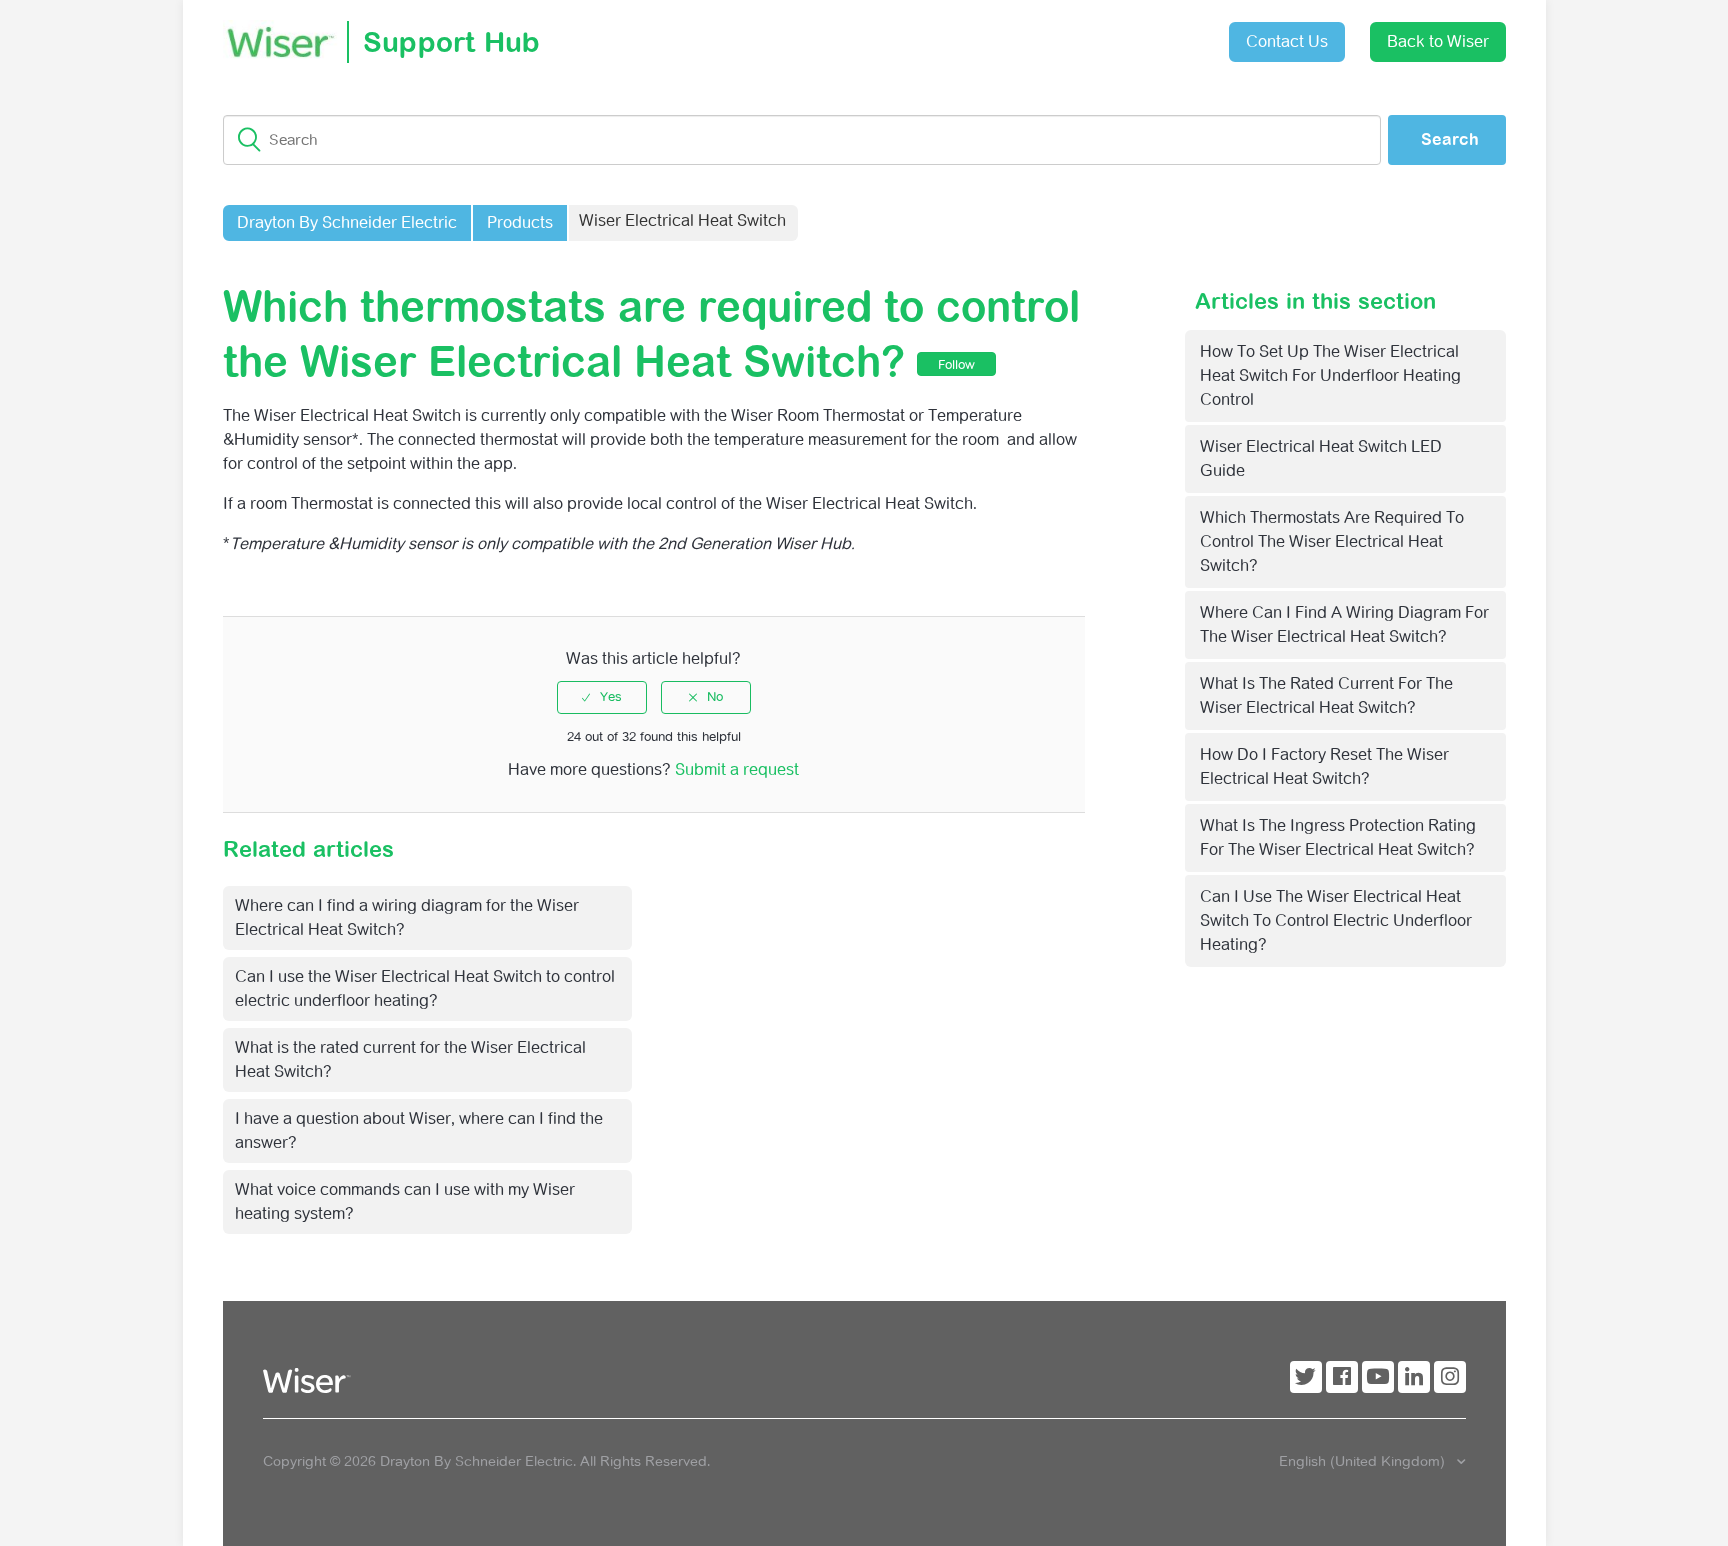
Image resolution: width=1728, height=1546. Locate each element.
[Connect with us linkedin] (1414, 1377)
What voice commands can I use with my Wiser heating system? (405, 1201)
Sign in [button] (1164, 31)
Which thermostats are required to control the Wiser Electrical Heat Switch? (1332, 541)
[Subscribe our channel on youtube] (1378, 1377)
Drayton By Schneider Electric (347, 222)
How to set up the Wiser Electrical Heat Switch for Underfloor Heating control (1330, 375)
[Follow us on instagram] (1450, 1377)
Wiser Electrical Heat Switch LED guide (1321, 458)
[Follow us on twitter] (1306, 1377)
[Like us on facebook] (1342, 1377)
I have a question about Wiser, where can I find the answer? (419, 1130)
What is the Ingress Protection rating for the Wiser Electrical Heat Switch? (1338, 837)
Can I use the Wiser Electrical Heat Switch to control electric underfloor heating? (1336, 920)
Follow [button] (956, 364)
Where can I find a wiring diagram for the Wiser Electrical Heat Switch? (1344, 624)
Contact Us (1287, 41)
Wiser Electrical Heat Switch (682, 220)
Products (520, 222)
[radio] (602, 697)
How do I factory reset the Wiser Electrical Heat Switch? (1324, 766)
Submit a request (1052, 34)
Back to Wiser (1438, 41)
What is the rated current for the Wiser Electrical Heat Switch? (1326, 695)
